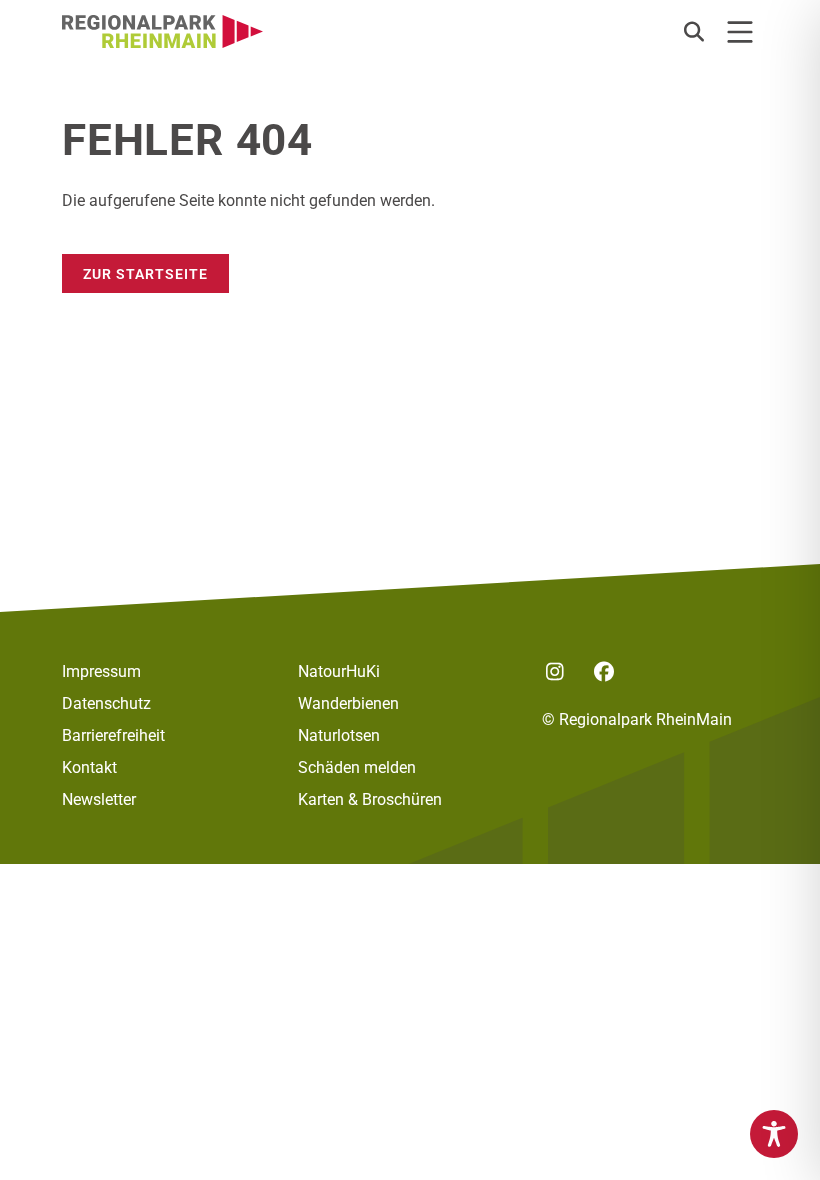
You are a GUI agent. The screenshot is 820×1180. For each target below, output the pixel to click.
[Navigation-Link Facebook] (603, 672)
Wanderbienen (348, 703)
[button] (693, 32)
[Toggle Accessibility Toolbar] (774, 1134)
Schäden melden (357, 767)
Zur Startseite (145, 273)
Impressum (101, 671)
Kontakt (89, 767)
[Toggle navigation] (740, 32)
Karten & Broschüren (370, 799)
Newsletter (99, 799)
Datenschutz (106, 703)
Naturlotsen (339, 735)
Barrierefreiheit (113, 735)
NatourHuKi (339, 671)
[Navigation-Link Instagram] (554, 672)
